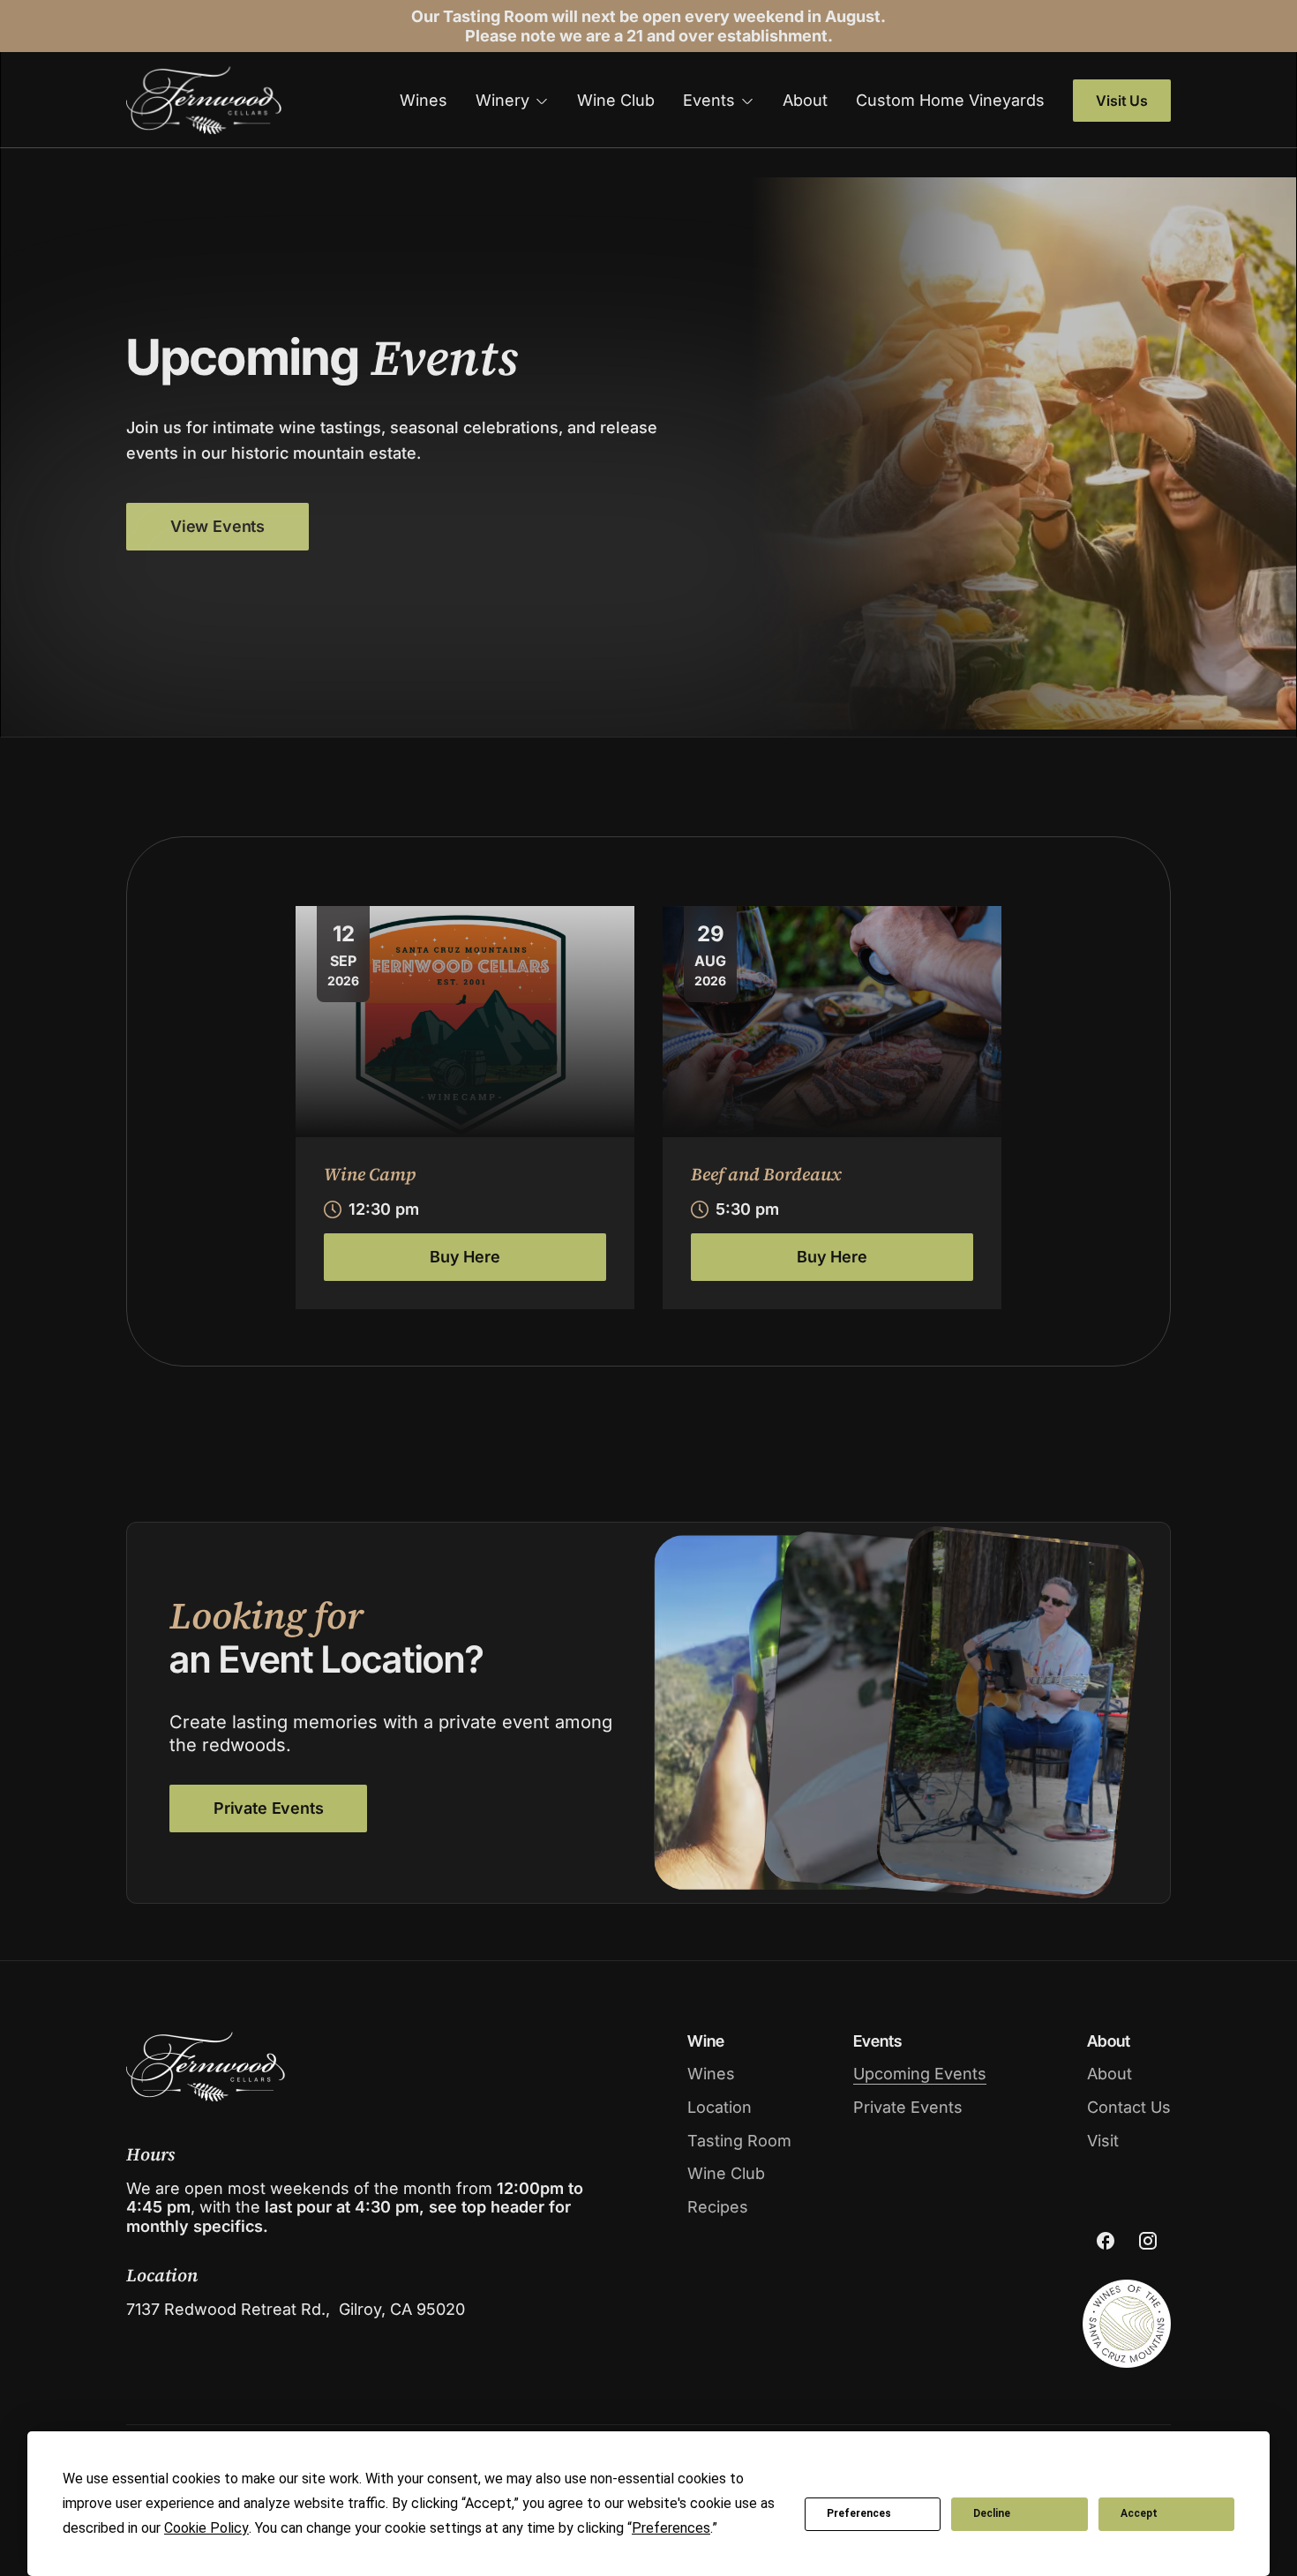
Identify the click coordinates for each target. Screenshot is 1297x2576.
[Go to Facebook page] (1106, 2241)
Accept (1139, 2513)
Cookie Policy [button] (206, 2528)
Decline (992, 2513)
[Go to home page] (204, 100)
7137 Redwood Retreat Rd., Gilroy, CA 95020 (296, 2309)
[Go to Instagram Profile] (1148, 2241)
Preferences (859, 2513)
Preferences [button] (671, 2528)
